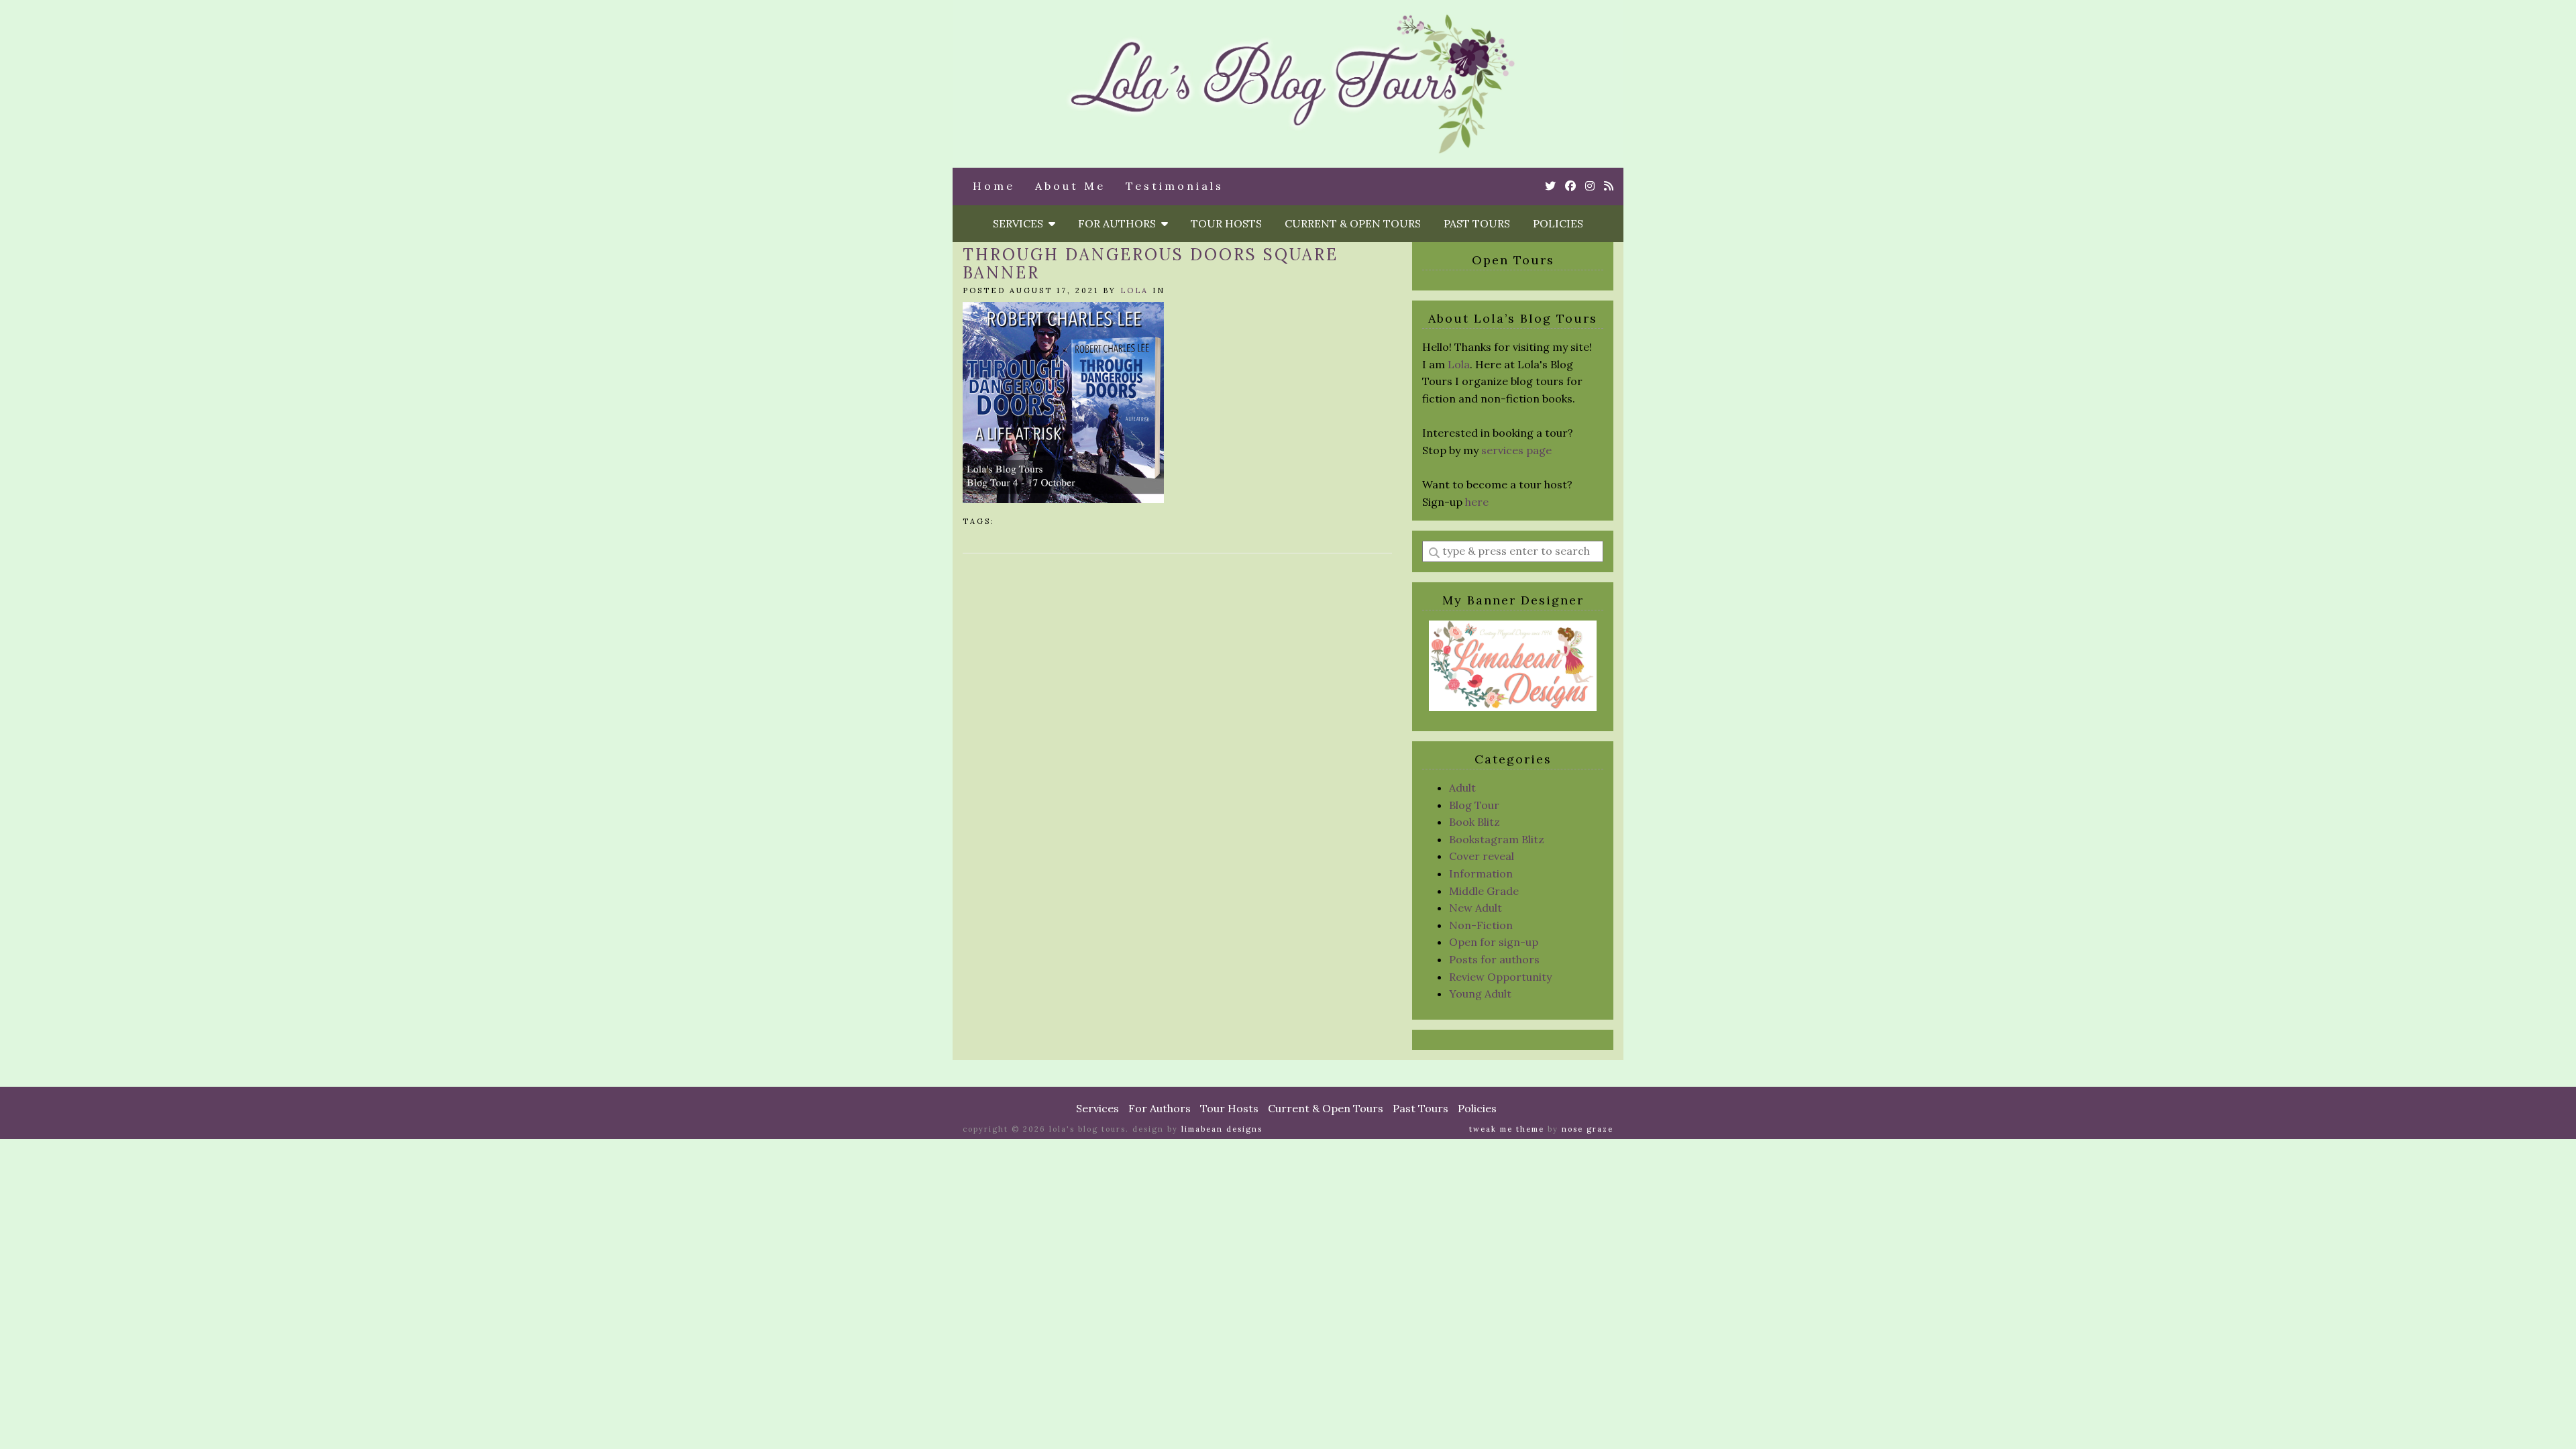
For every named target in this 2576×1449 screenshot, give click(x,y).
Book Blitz (1474, 822)
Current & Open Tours (1353, 223)
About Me (1070, 186)
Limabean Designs (1222, 1129)
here (1477, 502)
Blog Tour (1474, 805)
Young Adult (1480, 994)
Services (1021, 223)
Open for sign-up (1494, 942)
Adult (1462, 788)
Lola (1134, 290)
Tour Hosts (1226, 223)
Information (1481, 873)
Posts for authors (1494, 959)
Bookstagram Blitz (1497, 839)
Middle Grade (1484, 891)
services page (1516, 450)
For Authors (1120, 223)
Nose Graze (1588, 1129)
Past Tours (1477, 223)
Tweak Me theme (1507, 1129)
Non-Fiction (1481, 925)
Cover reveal (1482, 856)
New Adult (1475, 908)
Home (994, 186)
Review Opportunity (1500, 977)
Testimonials (1175, 186)
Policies (1558, 223)
